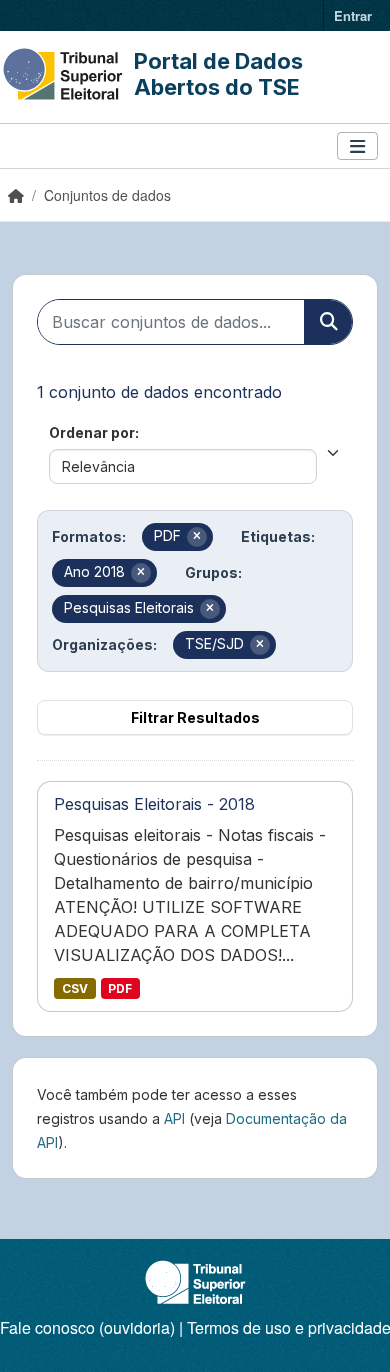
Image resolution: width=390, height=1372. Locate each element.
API (174, 1118)
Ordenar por (92, 432)
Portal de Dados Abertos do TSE (218, 74)
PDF (120, 988)
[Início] (16, 195)
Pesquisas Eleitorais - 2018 (154, 804)
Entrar (353, 15)
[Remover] (197, 537)
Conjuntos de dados (107, 195)
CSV (75, 988)
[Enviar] (328, 322)
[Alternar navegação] (357, 146)
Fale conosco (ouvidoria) (87, 1327)
